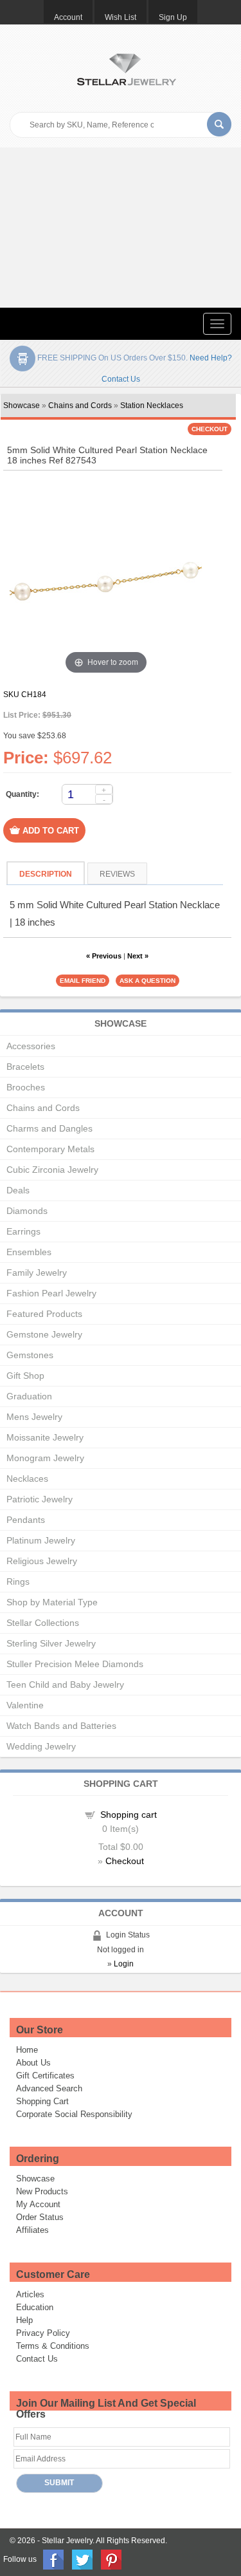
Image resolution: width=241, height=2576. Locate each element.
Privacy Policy (43, 2333)
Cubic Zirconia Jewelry (52, 1170)
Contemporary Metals (50, 1149)
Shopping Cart (42, 2101)
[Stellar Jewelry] (126, 68)
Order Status (40, 2217)
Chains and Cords (80, 406)
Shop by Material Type (52, 1602)
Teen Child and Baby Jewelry (65, 1685)
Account (68, 17)
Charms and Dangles (49, 1128)
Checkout (125, 1861)
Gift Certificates (45, 2076)
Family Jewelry (37, 1273)
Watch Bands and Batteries (61, 1726)
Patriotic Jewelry (40, 1499)
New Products (42, 2191)
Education (35, 2307)
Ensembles (29, 1252)
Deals (18, 1190)
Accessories (31, 1046)
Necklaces (27, 1479)
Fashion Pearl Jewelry (51, 1293)
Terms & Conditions (53, 2346)
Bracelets (25, 1067)
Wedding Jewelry (41, 1746)
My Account (38, 2204)
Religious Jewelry (42, 1561)
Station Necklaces (152, 406)
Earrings (23, 1231)
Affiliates (32, 2230)
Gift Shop (25, 1376)
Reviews (117, 874)
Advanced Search (49, 2088)
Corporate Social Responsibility (74, 2114)
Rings (18, 1582)
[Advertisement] (121, 228)
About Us (33, 2063)
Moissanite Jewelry (45, 1437)
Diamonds (27, 1211)
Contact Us (37, 2359)
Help (24, 2320)
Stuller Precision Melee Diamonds (75, 1664)
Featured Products (44, 1314)
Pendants (26, 1520)
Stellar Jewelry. (68, 2541)
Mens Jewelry (34, 1417)
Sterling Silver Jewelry (51, 1643)
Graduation (29, 1396)
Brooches (26, 1087)
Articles (30, 2294)
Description (46, 874)
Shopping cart (129, 1815)
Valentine (25, 1705)
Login (124, 1964)
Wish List (121, 17)
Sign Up (173, 17)
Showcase (22, 406)
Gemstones (30, 1355)
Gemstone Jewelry (44, 1334)
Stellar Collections (43, 1623)
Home (27, 2050)
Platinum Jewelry (41, 1540)
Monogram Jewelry (45, 1458)
